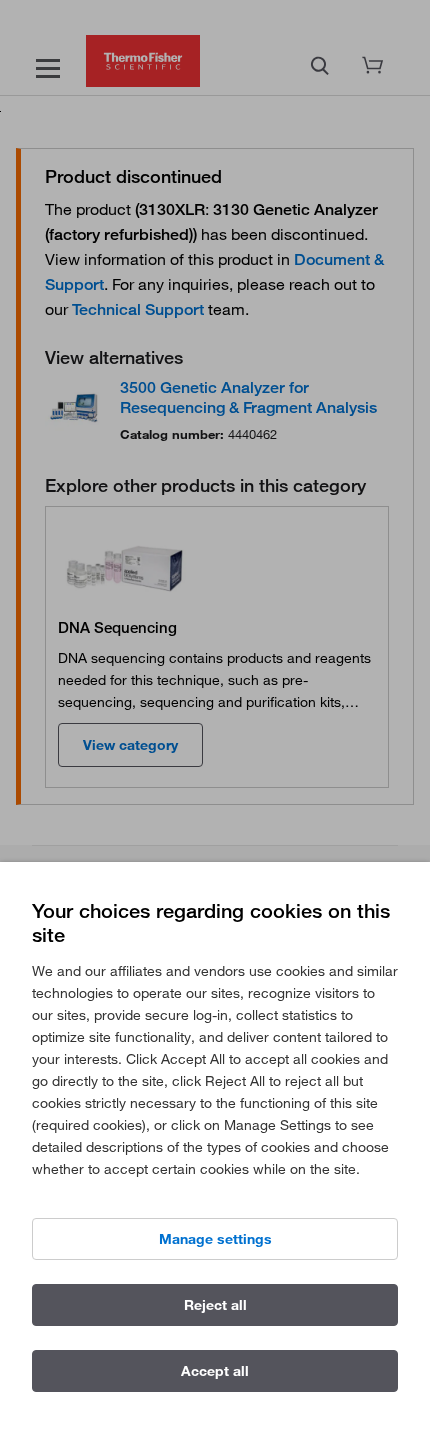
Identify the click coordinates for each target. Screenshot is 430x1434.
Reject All (215, 1305)
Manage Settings (215, 1239)
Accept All (215, 1371)
